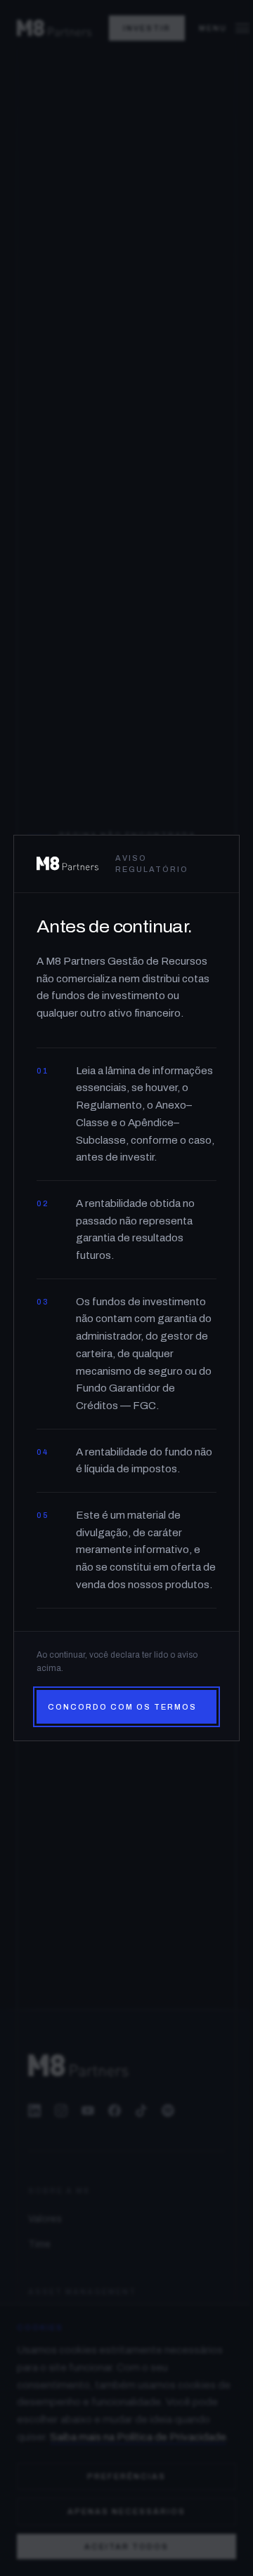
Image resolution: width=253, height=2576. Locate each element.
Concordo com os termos (122, 1707)
